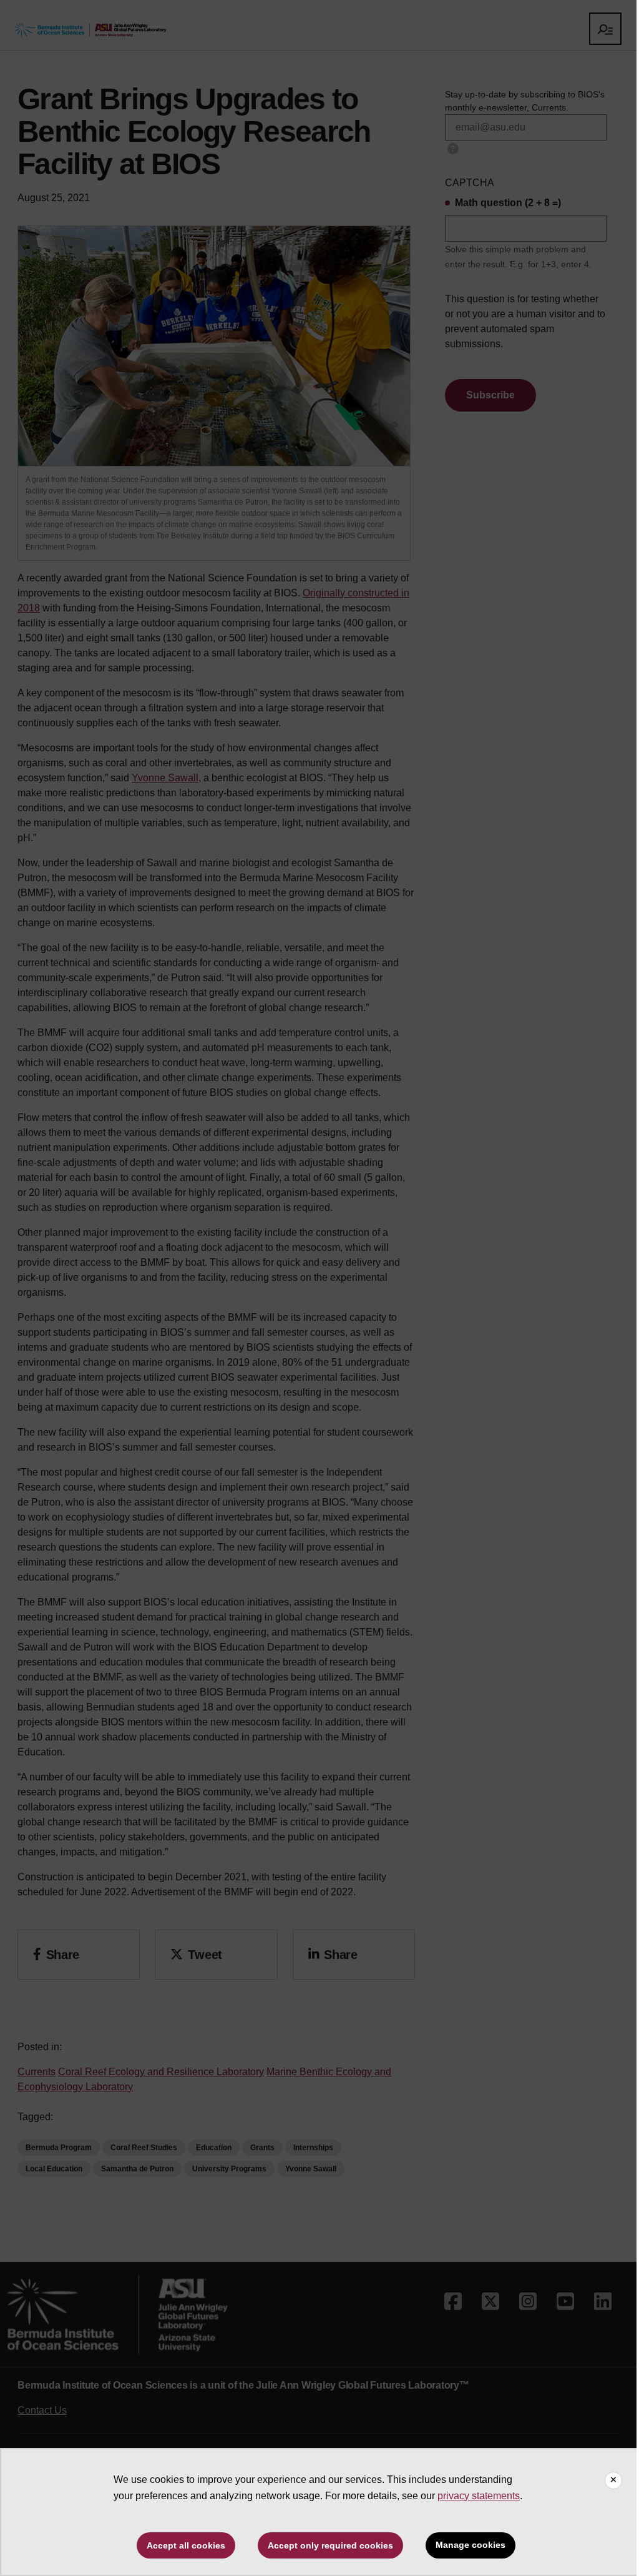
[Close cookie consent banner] (613, 2480)
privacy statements (479, 2496)
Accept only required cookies (330, 2545)
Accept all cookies (186, 2545)
